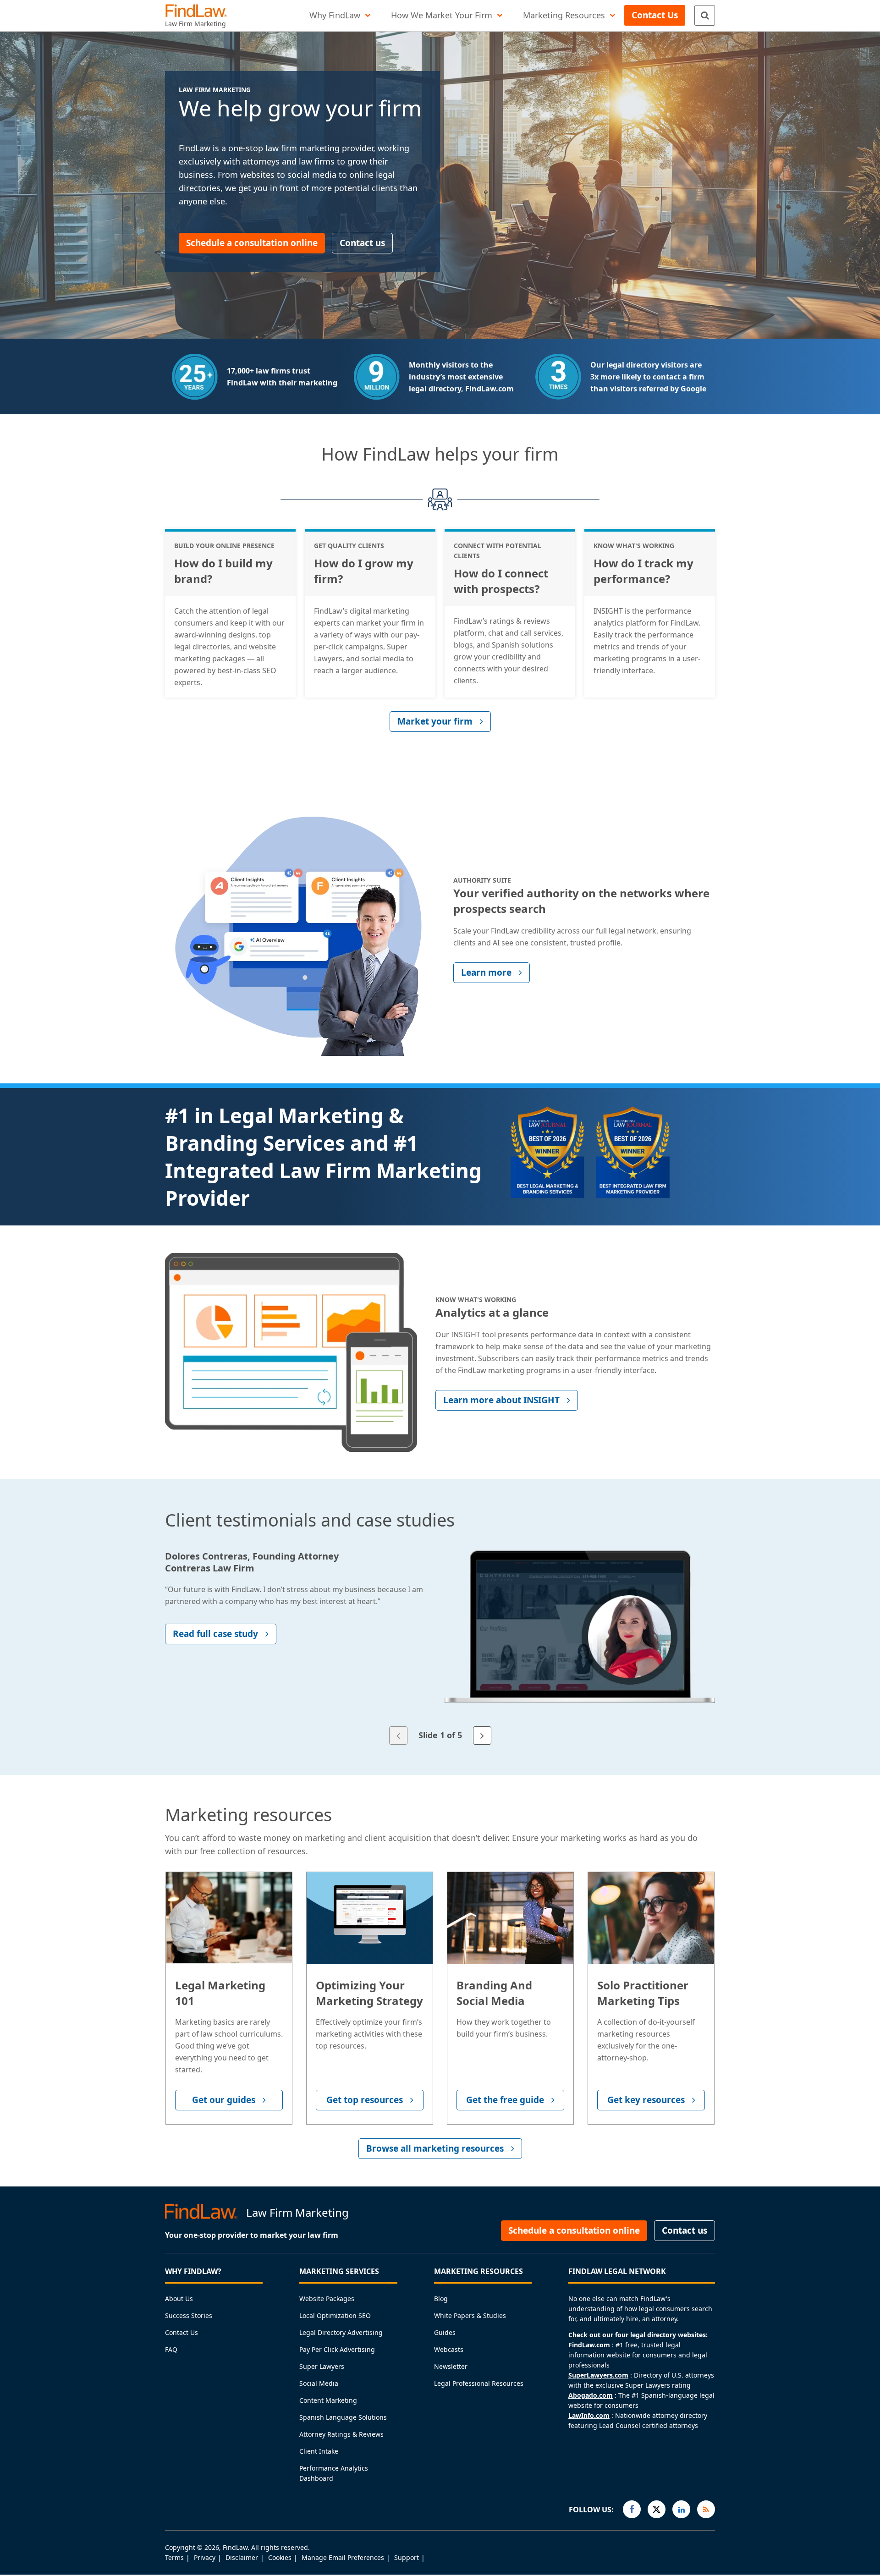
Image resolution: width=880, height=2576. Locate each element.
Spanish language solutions (343, 2417)
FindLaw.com (589, 2345)
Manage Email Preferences (343, 2557)
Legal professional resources (479, 2383)
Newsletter (451, 2366)
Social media (319, 2383)
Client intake (319, 2451)
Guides (445, 2332)
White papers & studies (470, 2315)
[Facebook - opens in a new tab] (632, 2509)
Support (407, 2557)
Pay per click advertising (337, 2349)
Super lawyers (322, 2366)
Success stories (189, 2315)
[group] (440, 1639)
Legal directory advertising (341, 2332)
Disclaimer (242, 2557)
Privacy (205, 2557)
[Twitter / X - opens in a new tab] (657, 2509)
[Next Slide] (482, 1736)
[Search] (705, 15)
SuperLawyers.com (598, 2375)
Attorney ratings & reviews (341, 2434)
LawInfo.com (589, 2415)
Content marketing (328, 2400)
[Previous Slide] (398, 1736)
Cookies (280, 2557)
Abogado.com (591, 2395)
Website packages (327, 2299)
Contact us (181, 2332)
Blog (441, 2299)
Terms (174, 2557)
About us (179, 2299)
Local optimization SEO (335, 2315)
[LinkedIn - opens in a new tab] (681, 2509)
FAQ (171, 2349)
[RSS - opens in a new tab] (706, 2509)
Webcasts (449, 2349)
